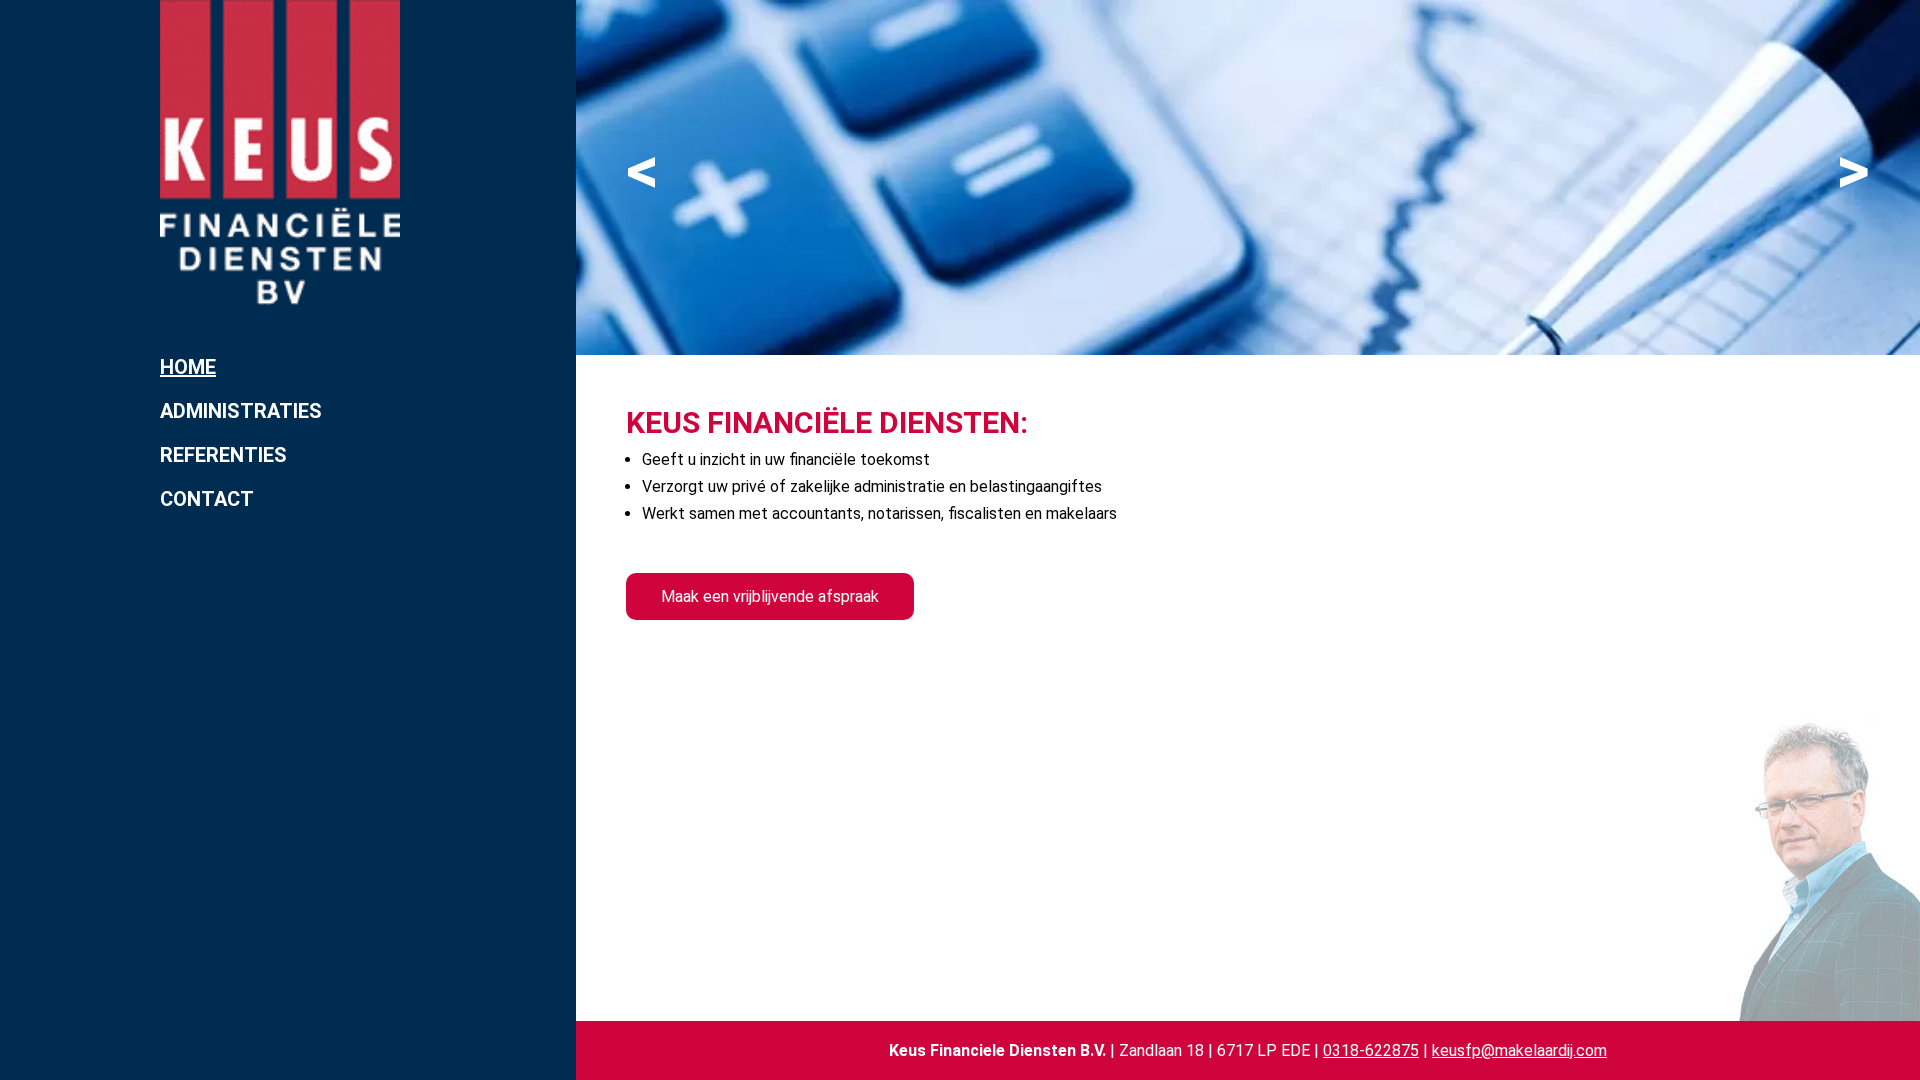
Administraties (241, 411)
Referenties (223, 455)
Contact (207, 499)
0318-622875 (1371, 1050)
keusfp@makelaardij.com (1519, 1050)
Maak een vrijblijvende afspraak (770, 596)
